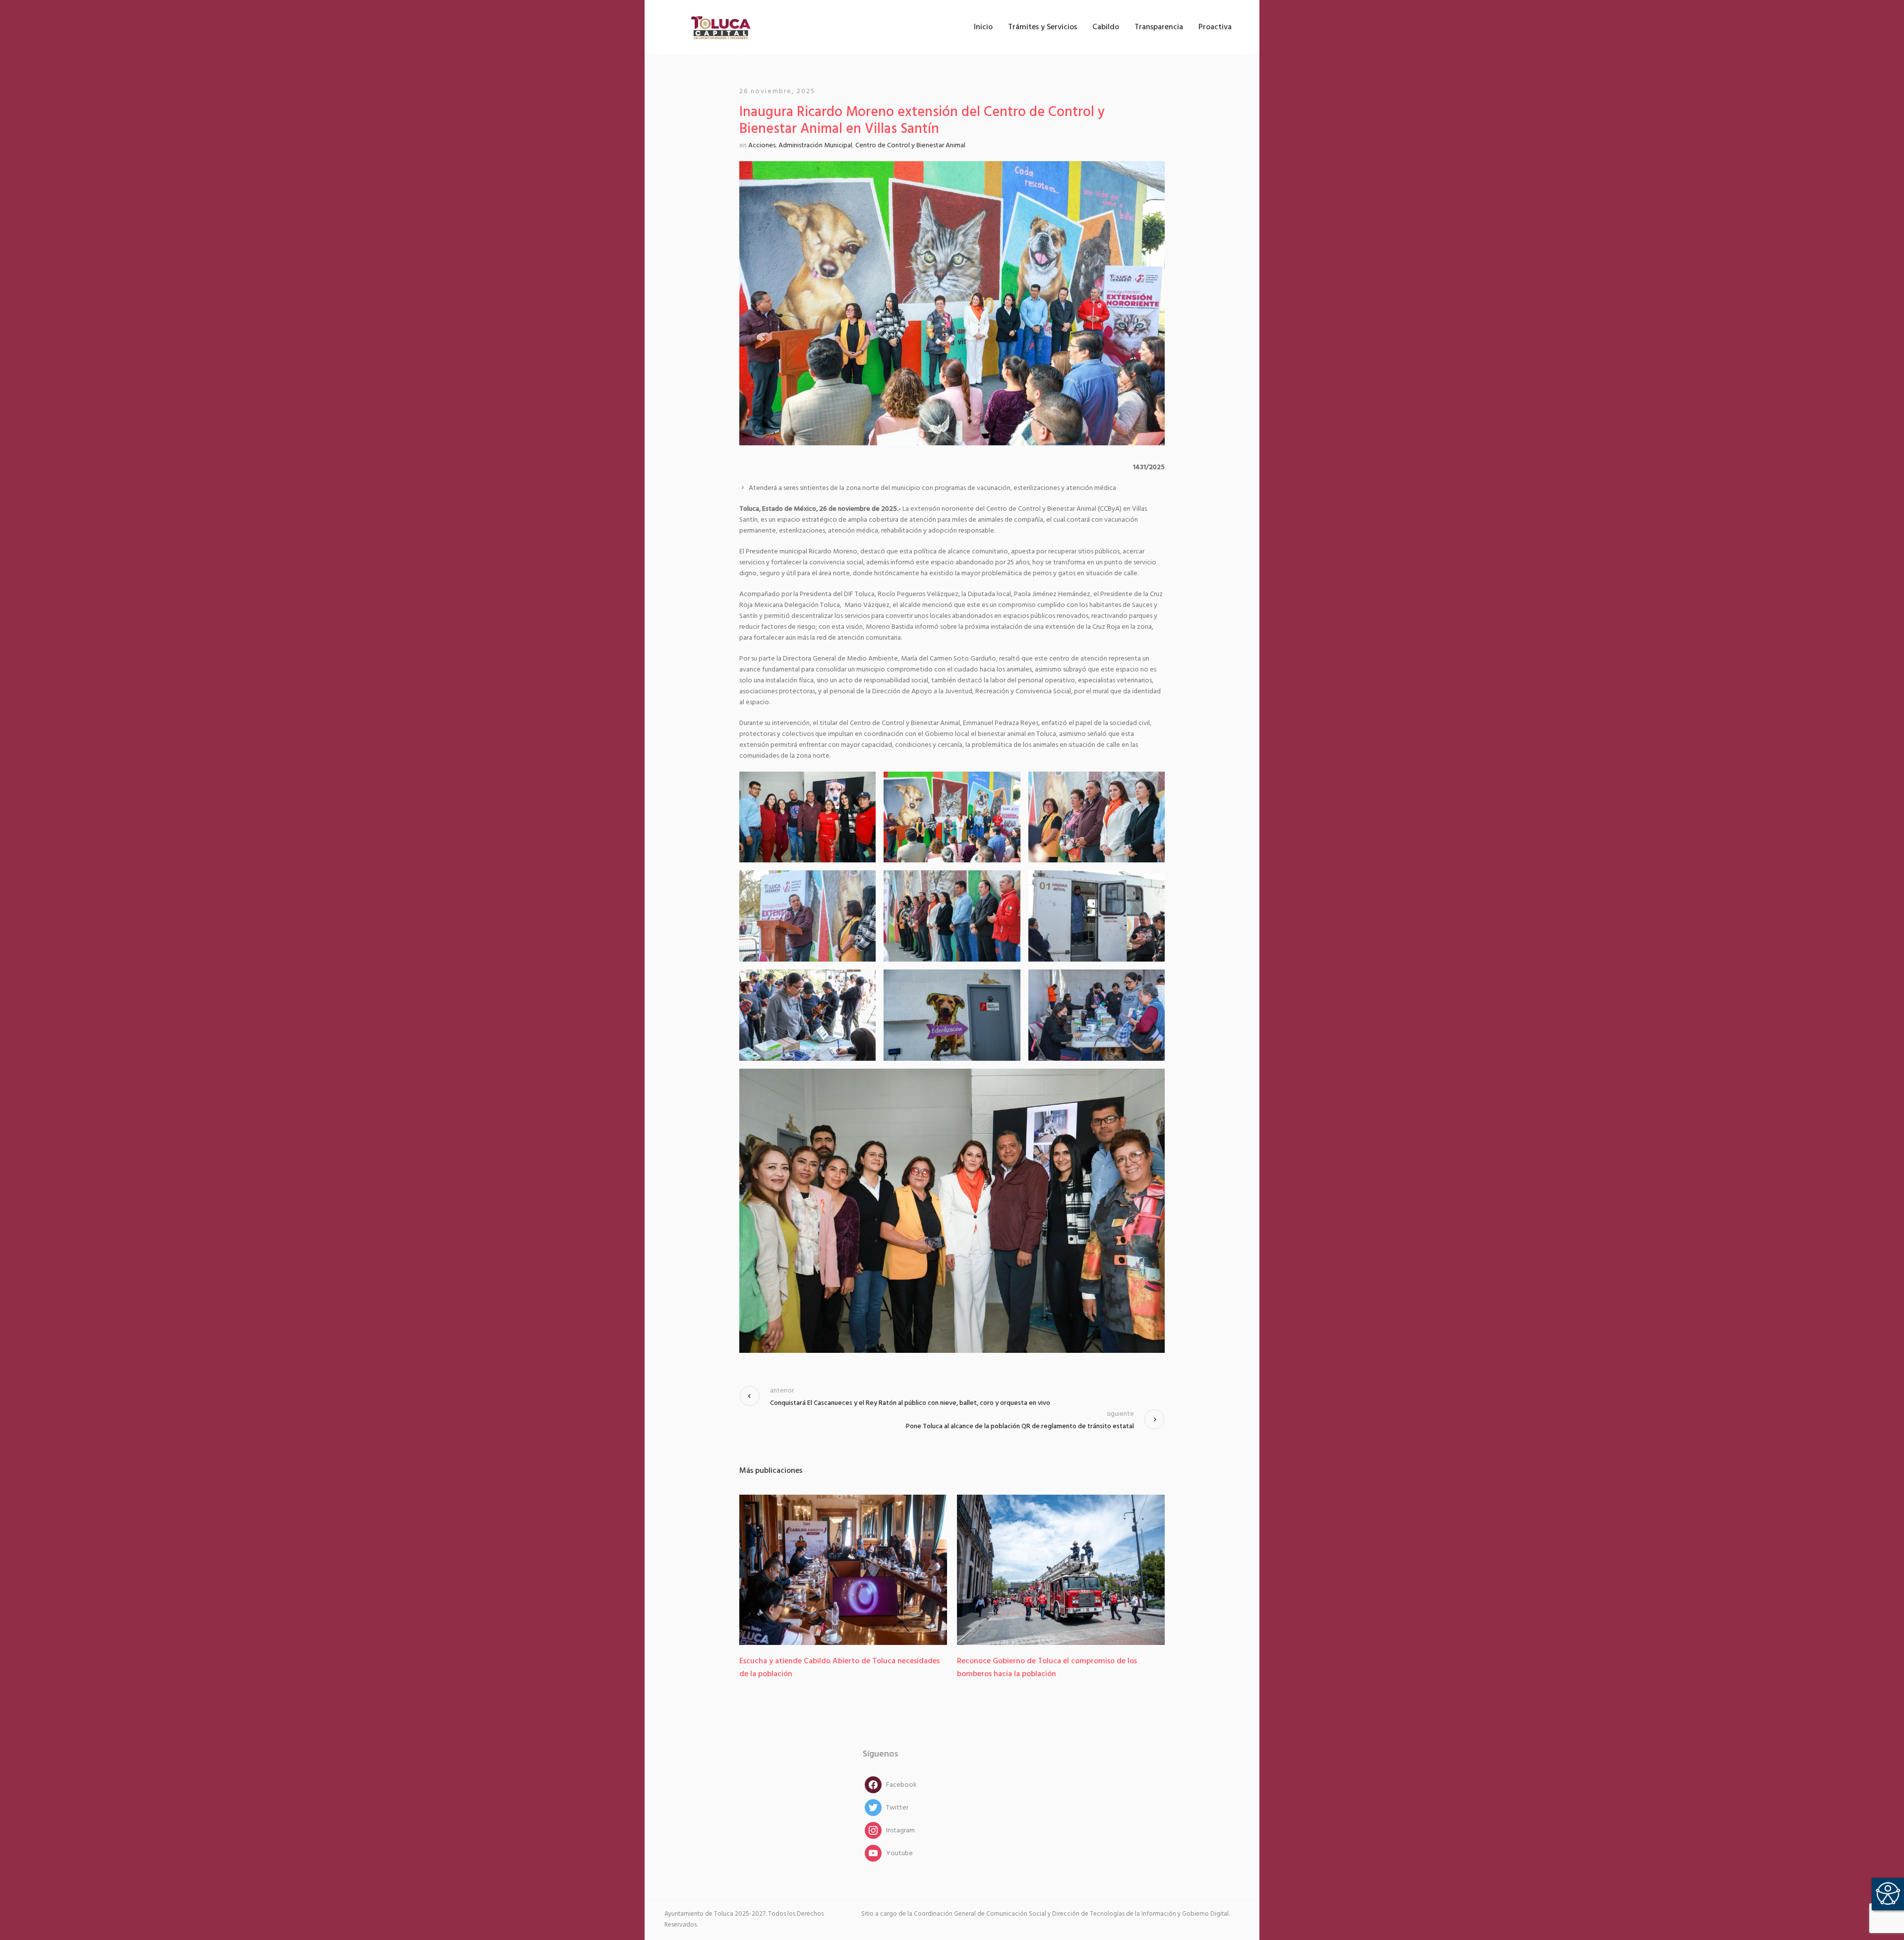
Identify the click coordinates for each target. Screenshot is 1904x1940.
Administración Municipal (815, 146)
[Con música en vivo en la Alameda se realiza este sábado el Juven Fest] (1061, 1570)
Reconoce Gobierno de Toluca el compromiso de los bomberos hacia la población (829, 1668)
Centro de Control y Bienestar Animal (910, 146)
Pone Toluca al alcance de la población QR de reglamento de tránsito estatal (1020, 1426)
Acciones (762, 146)
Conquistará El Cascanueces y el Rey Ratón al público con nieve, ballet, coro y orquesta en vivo (910, 1403)
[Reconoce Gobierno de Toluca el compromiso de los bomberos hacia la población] (843, 1570)
